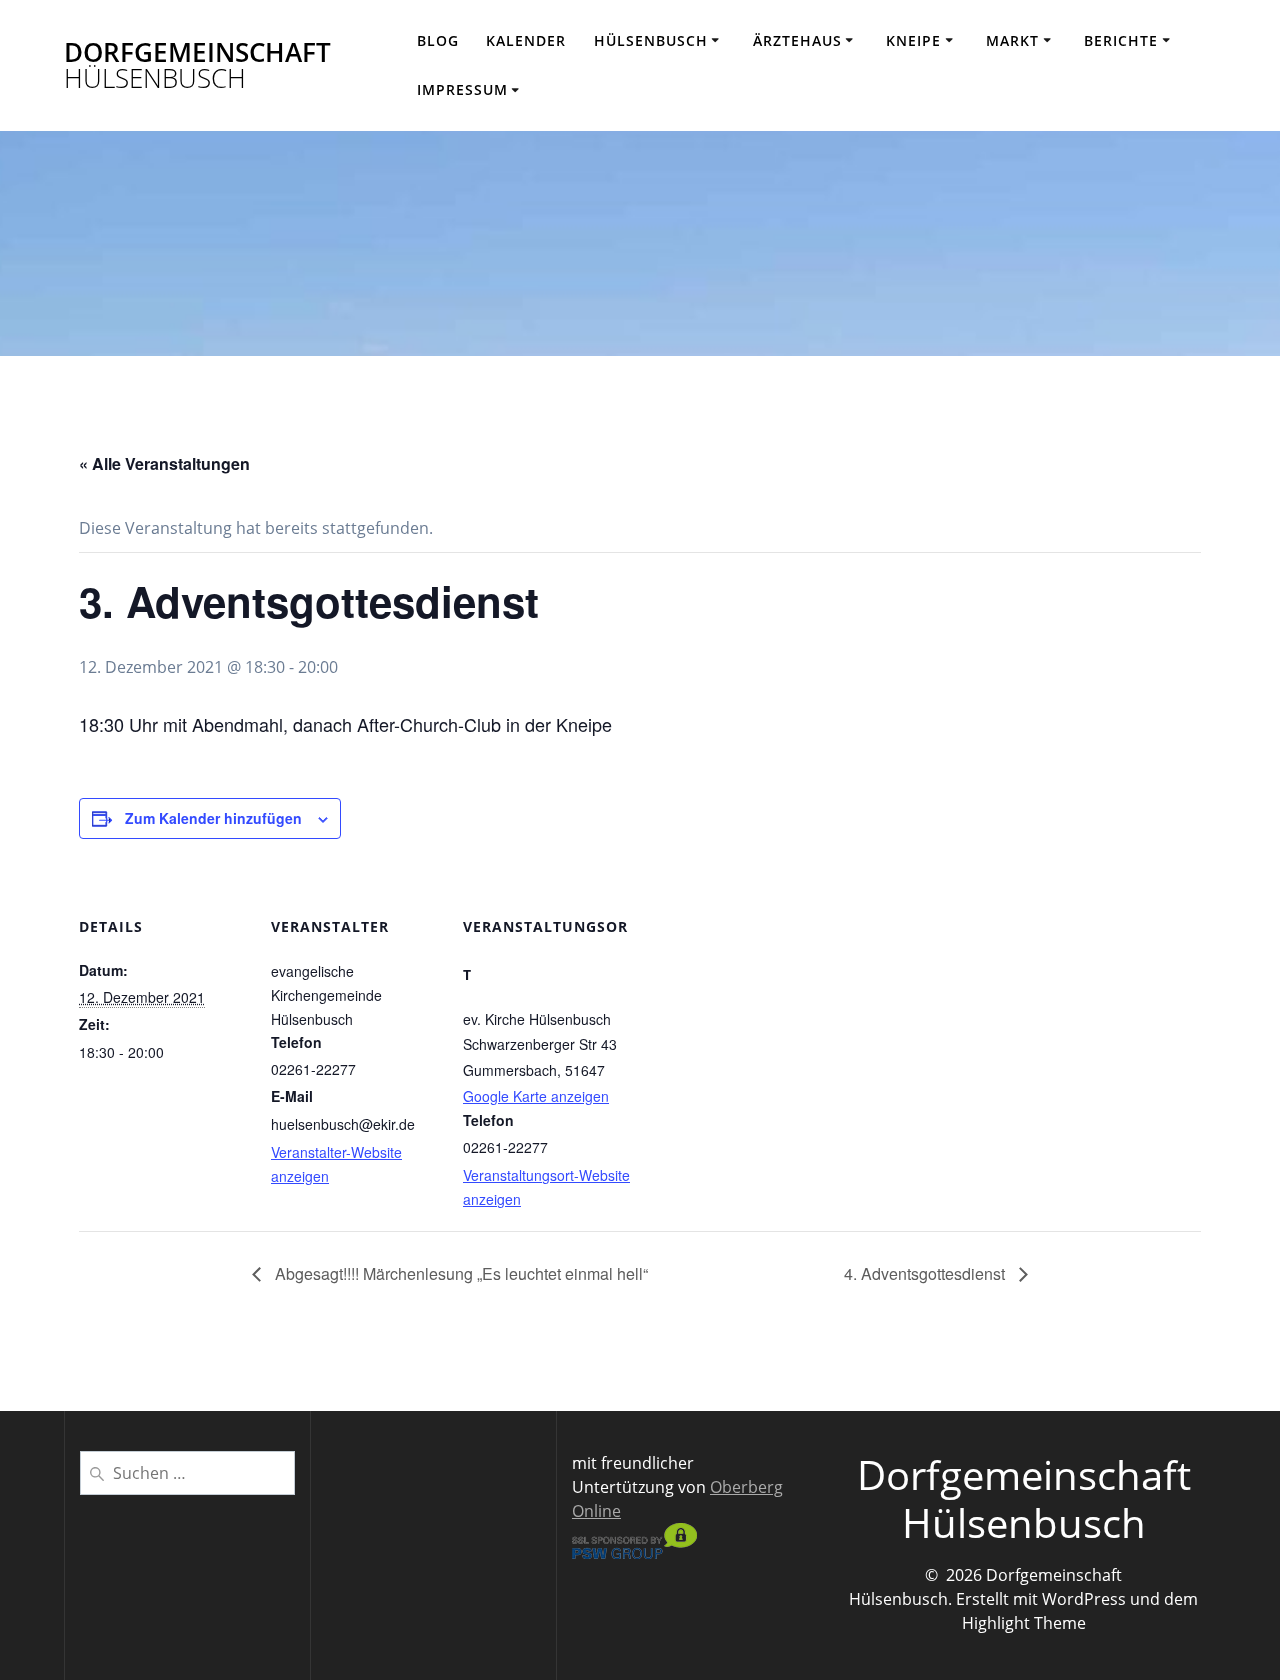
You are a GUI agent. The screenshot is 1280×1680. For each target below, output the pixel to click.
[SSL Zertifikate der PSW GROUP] (634, 1553)
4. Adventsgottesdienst (926, 1273)
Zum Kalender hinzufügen (213, 818)
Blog (438, 40)
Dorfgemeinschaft (197, 65)
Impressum (462, 89)
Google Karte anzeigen (536, 1096)
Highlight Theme (1024, 1623)
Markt (1012, 40)
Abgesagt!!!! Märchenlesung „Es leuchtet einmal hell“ (459, 1273)
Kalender (526, 40)
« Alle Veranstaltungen (164, 463)
